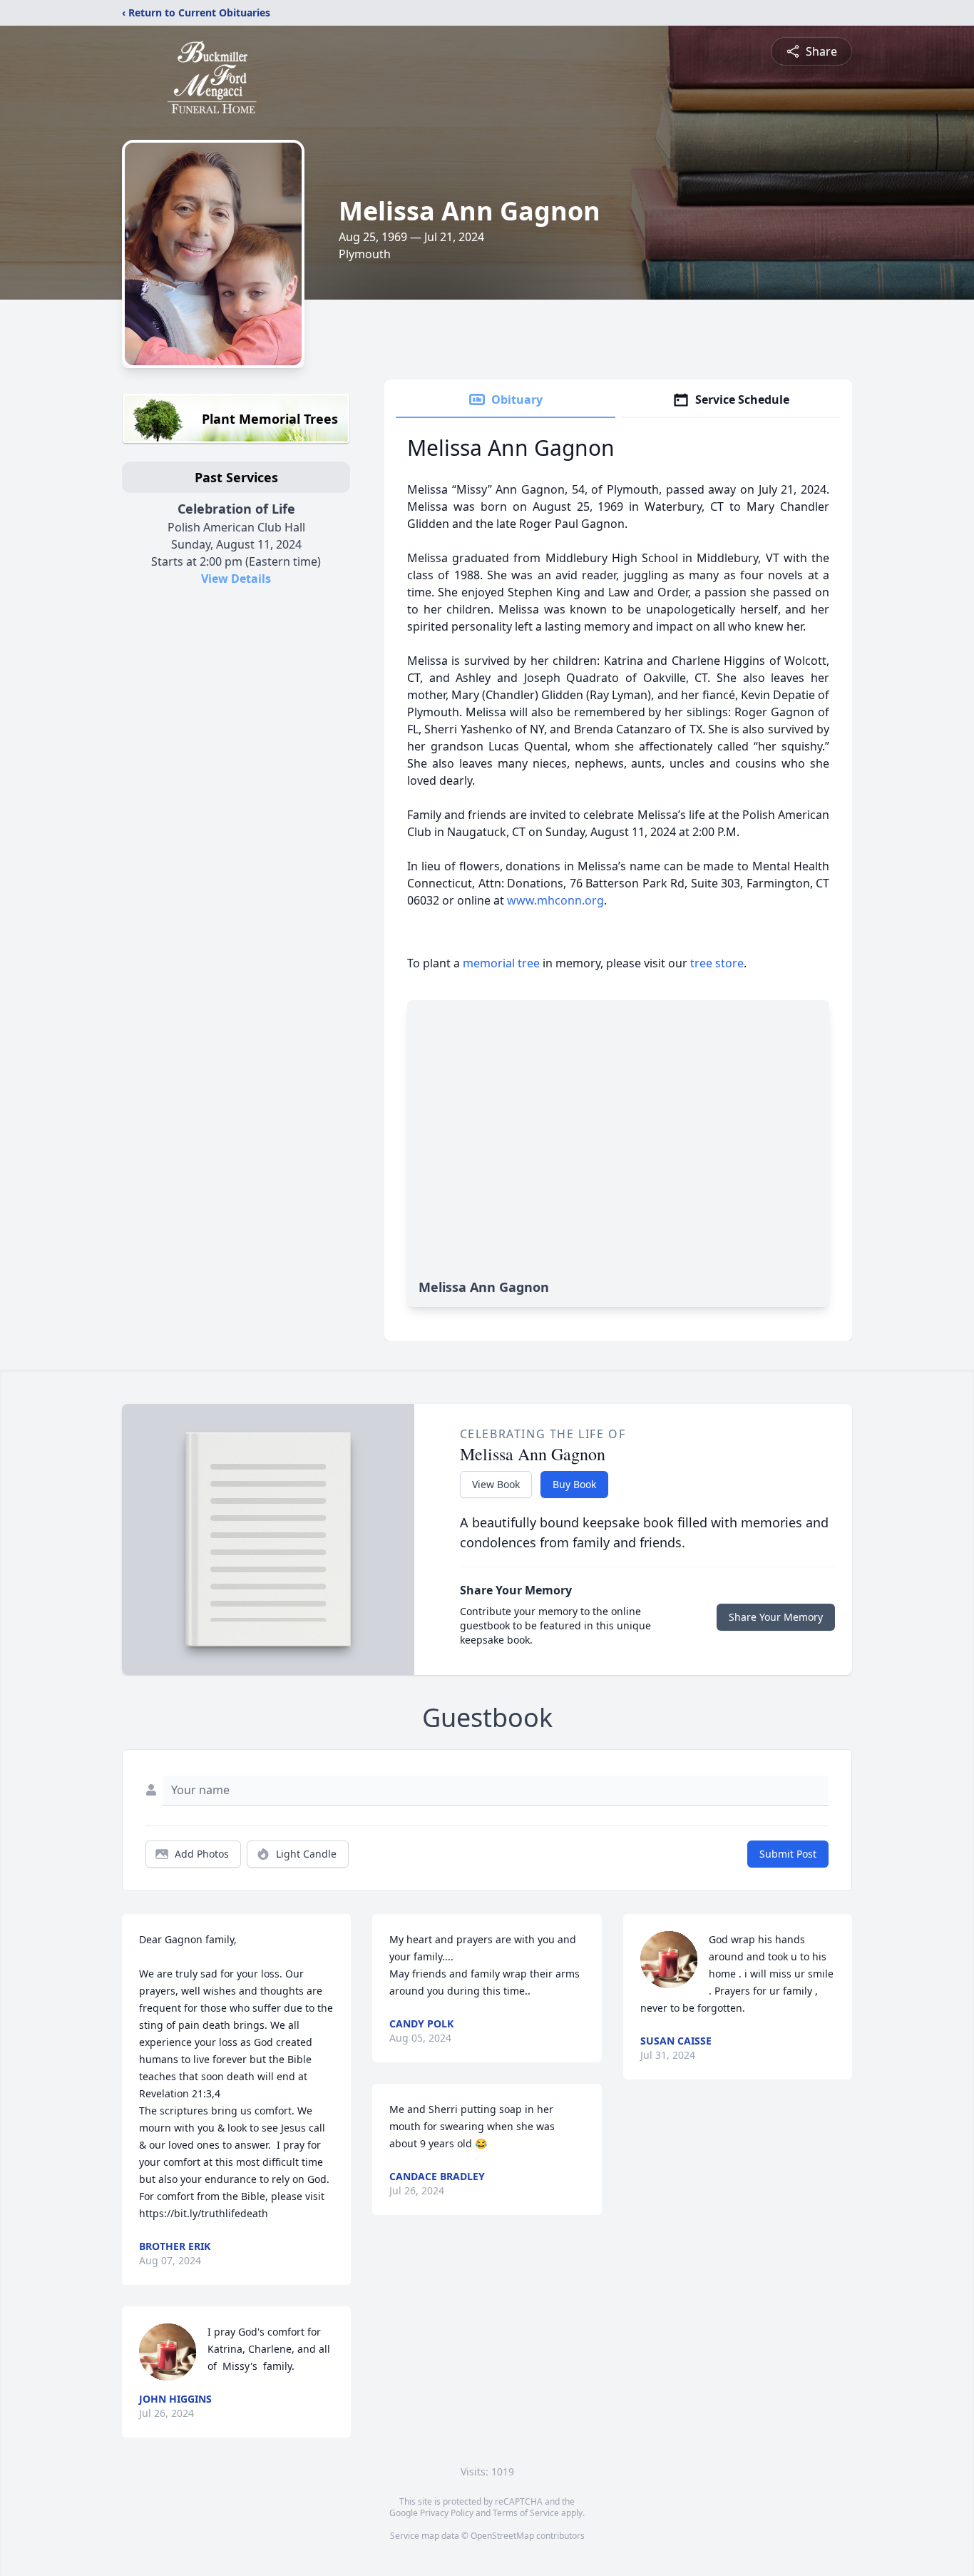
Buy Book (574, 1484)
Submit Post (788, 1854)
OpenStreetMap (502, 2536)
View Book (496, 1484)
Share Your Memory (776, 1617)
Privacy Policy (447, 2513)
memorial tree (501, 963)
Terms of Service (526, 2513)
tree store (717, 963)
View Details (236, 579)
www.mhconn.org (555, 900)
